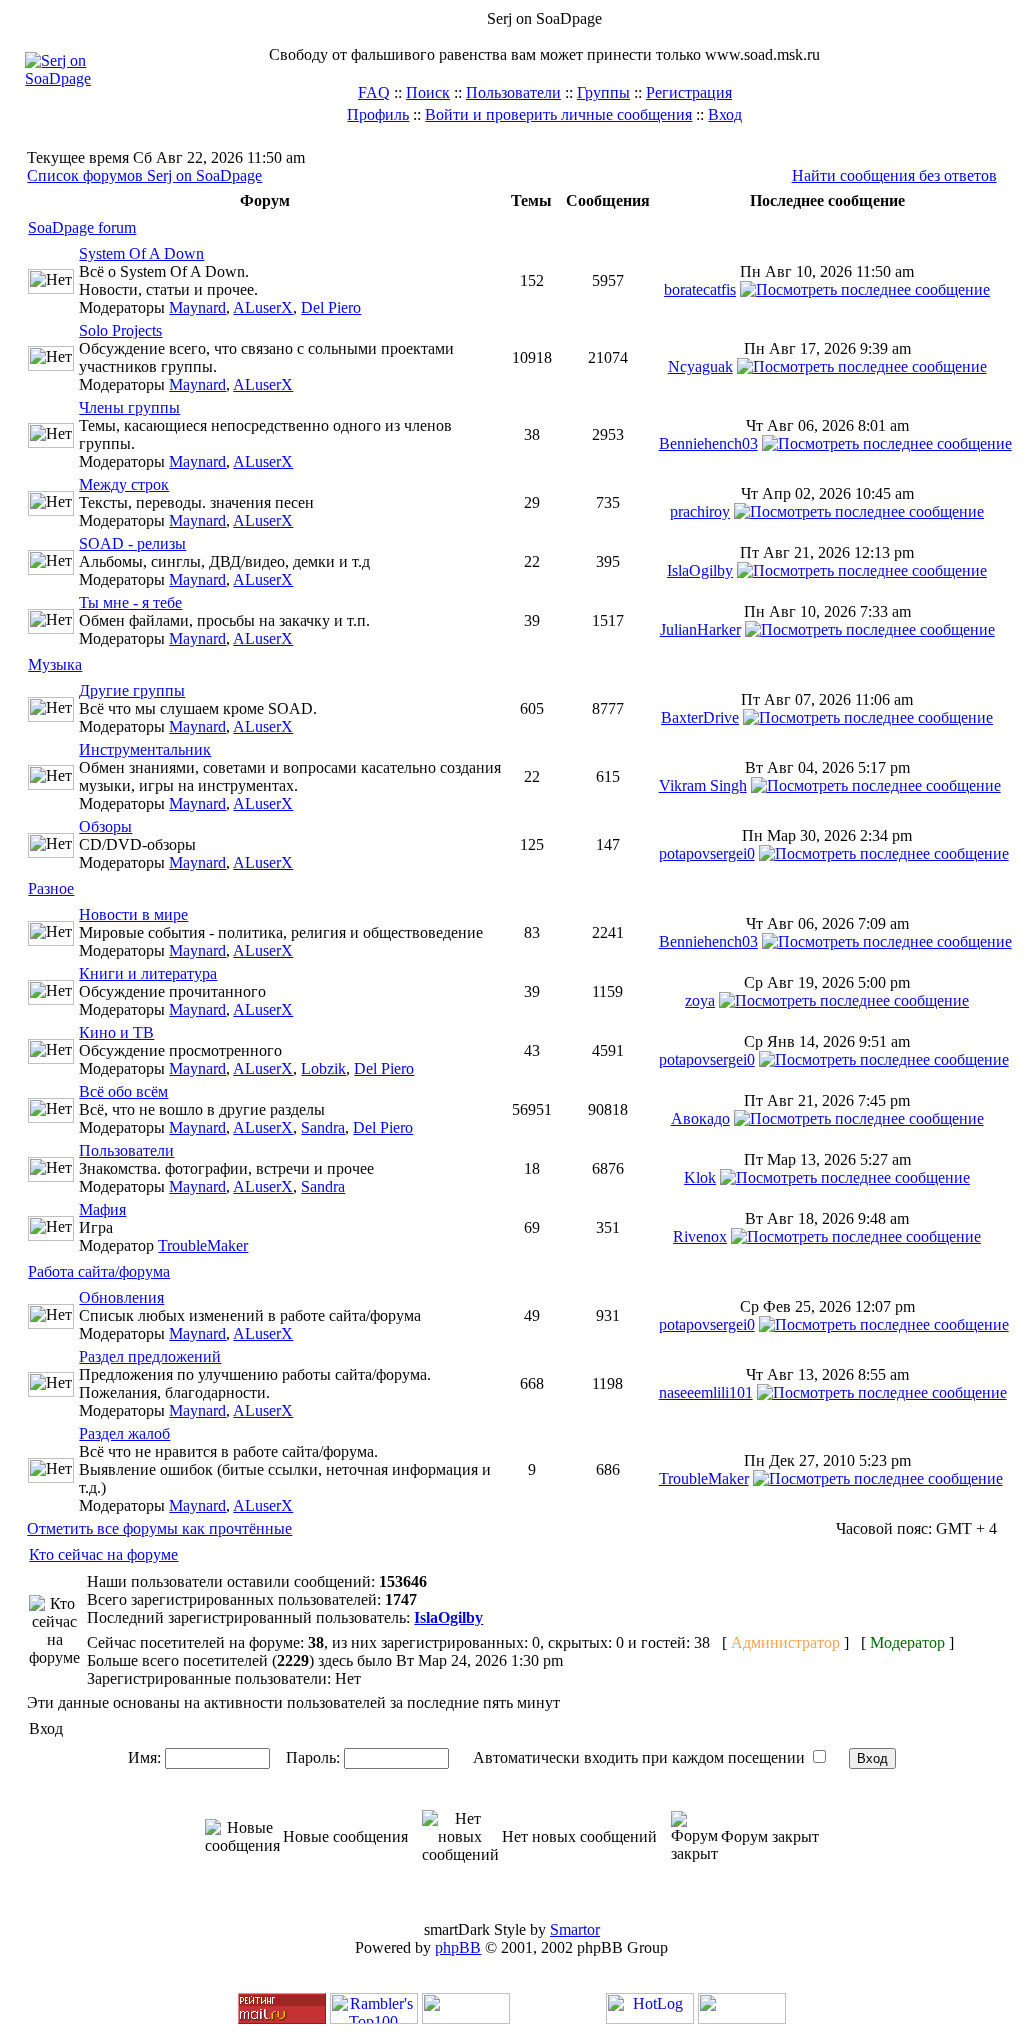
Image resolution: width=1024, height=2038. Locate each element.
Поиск (428, 92)
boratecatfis (700, 289)
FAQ (374, 92)
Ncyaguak (700, 366)
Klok (700, 1177)
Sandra (323, 1127)
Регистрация (689, 92)
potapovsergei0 (707, 853)
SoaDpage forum (82, 227)
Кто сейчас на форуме (103, 1554)
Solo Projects (120, 330)
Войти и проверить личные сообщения (558, 114)
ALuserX (263, 307)
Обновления (121, 1297)
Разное (51, 888)
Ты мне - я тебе (130, 602)
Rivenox (700, 1236)
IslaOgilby (700, 570)
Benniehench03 (708, 443)
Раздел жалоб (124, 1433)
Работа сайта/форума (99, 1271)
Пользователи (513, 92)
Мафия (102, 1209)
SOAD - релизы (132, 543)
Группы (603, 92)
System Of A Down (141, 253)
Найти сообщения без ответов (894, 175)
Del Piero (331, 307)
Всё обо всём (123, 1091)
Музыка (55, 664)
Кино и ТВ (116, 1032)
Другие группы (132, 690)
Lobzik (323, 1068)
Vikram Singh (703, 785)
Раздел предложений (150, 1356)
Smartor (575, 1929)
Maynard (197, 307)
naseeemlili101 (706, 1392)
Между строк (124, 484)
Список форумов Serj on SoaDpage (144, 175)
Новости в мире (133, 914)
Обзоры (105, 826)
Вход (725, 114)
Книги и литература (148, 973)
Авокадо (700, 1118)
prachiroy (700, 511)
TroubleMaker (203, 1245)
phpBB (458, 1947)
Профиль (378, 114)
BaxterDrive (700, 717)
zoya (700, 1000)
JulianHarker (700, 629)
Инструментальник (145, 749)
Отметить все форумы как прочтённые (159, 1528)
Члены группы (129, 407)
